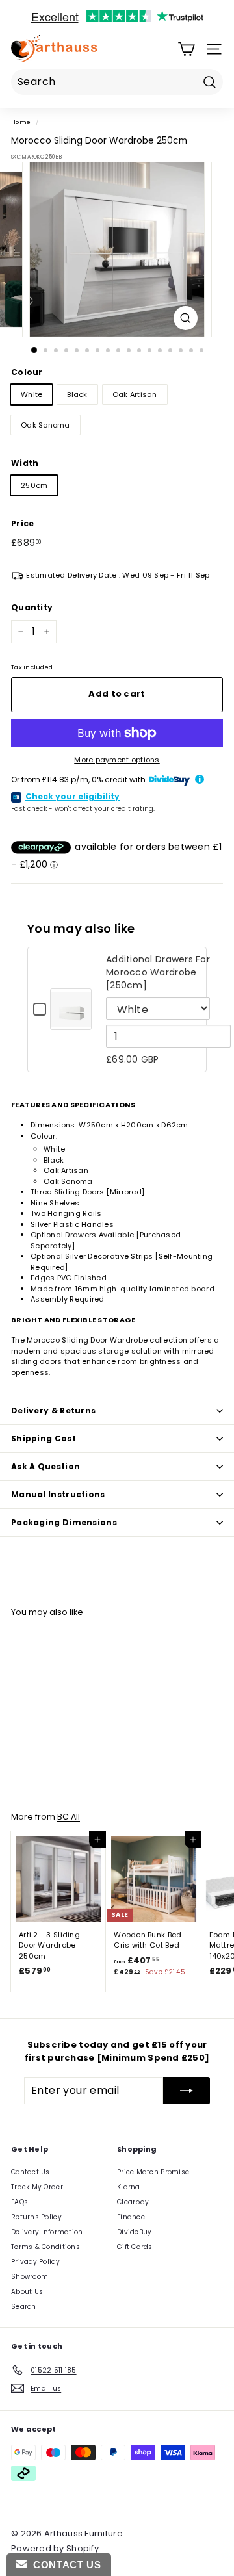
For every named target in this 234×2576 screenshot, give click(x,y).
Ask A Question (45, 1466)
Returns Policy (36, 2217)
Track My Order (37, 2187)
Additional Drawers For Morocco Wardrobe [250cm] (158, 972)
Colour (27, 372)
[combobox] (117, 82)
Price (22, 523)
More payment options (117, 760)
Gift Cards (135, 2247)
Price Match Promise (153, 2172)
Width (25, 463)
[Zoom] (186, 318)
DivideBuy (134, 2232)
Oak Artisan (135, 394)
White (32, 394)
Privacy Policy (35, 2262)
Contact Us (31, 2172)
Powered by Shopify (55, 2548)
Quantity (32, 607)
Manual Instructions (58, 1494)
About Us (27, 2292)
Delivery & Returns (53, 1410)
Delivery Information (47, 2232)
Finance (131, 2217)
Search (24, 2307)
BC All (69, 1817)
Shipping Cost (44, 1438)
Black (77, 394)
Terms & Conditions (45, 2247)
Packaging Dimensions (64, 1522)
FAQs (19, 2202)
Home (21, 122)
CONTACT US (64, 2565)
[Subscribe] (187, 2091)
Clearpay (133, 2202)
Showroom (30, 2277)
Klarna (129, 2187)
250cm (34, 485)
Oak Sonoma (45, 425)
